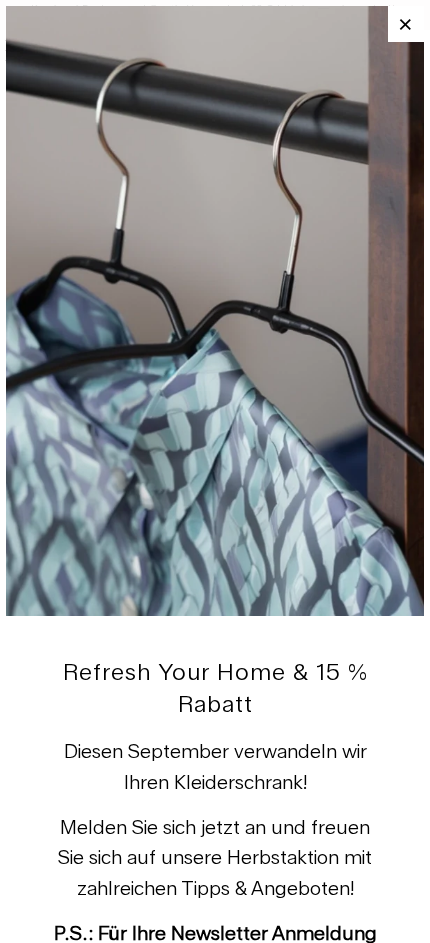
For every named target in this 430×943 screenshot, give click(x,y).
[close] (406, 24)
